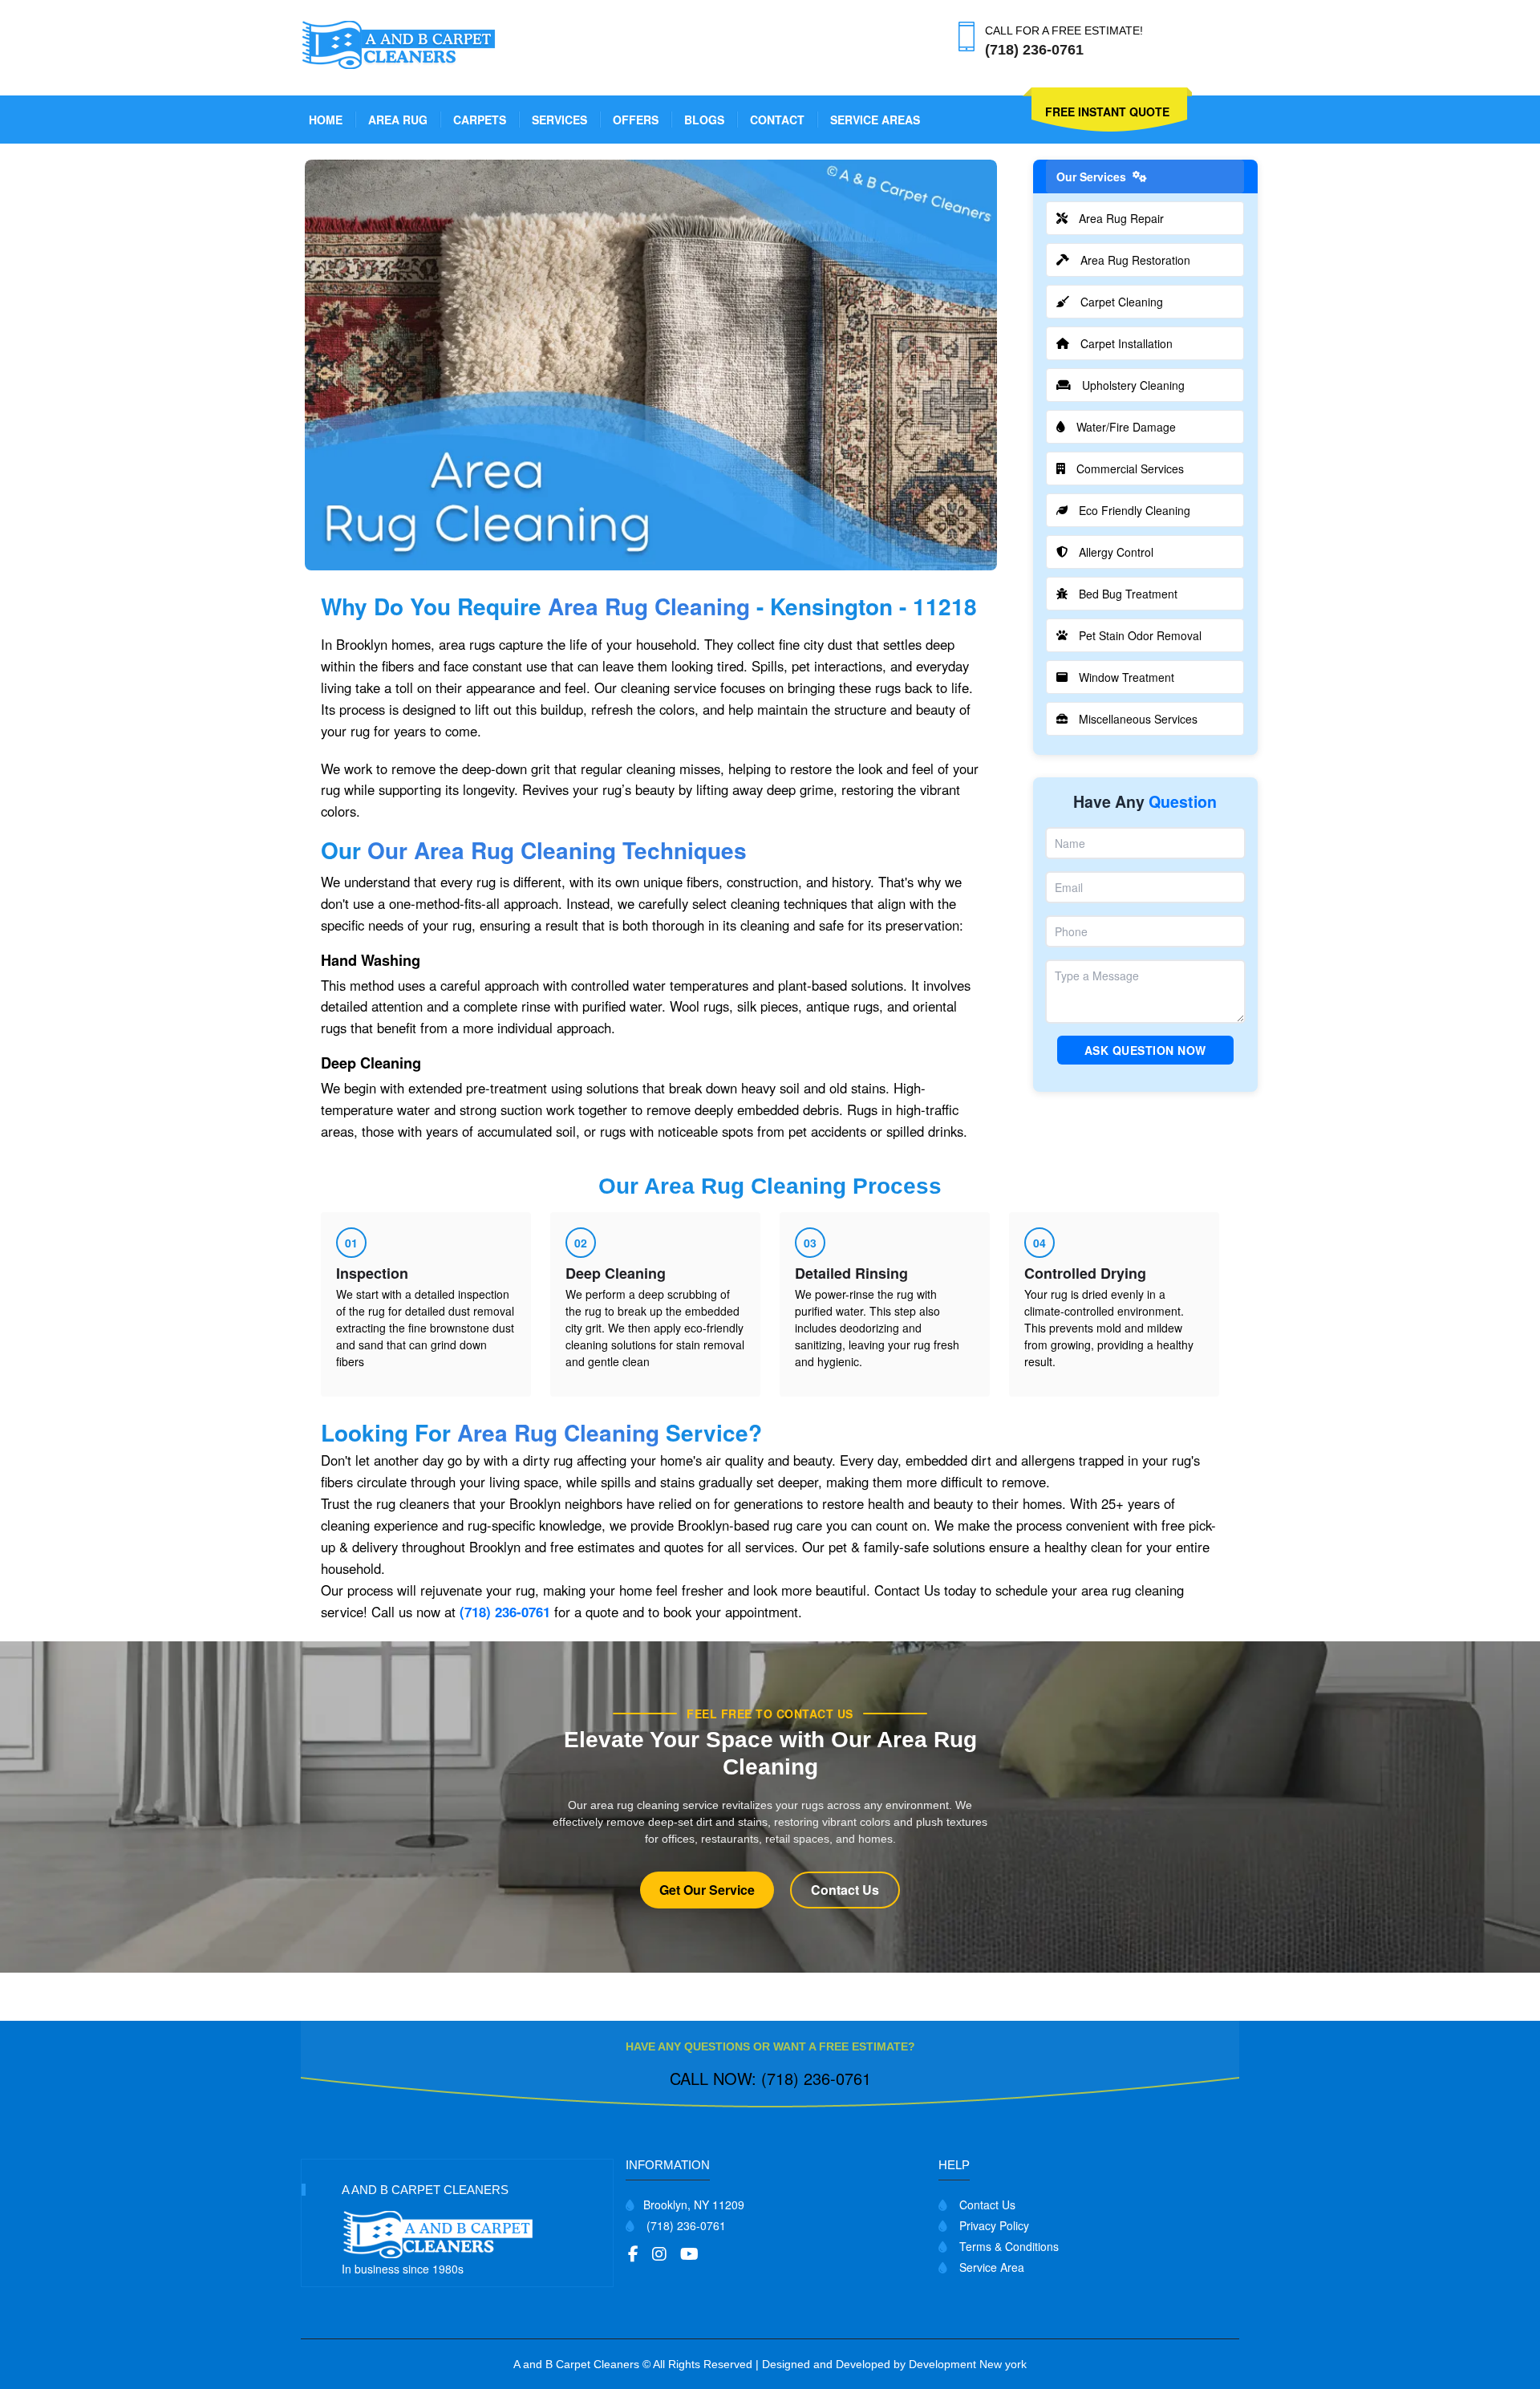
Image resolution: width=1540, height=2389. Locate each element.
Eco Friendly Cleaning (1135, 510)
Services (559, 120)
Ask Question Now (1145, 1050)
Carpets (480, 120)
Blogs (704, 120)
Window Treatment (1127, 677)
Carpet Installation (1127, 343)
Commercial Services (1130, 468)
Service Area (990, 2267)
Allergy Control (1116, 552)
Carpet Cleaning (1122, 302)
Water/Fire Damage (1126, 427)
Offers (636, 120)
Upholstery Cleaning (1133, 385)
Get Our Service (707, 1890)
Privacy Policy (993, 2225)
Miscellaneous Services (1138, 719)
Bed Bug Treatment (1128, 594)
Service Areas (875, 120)
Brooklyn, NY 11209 (694, 2204)
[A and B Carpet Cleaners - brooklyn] (400, 43)
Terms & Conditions (1007, 2246)
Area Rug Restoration (1135, 260)
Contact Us (845, 1890)
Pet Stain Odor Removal (1140, 635)
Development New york (968, 2364)
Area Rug (398, 120)
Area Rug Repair (1121, 218)
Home (326, 120)
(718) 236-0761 (505, 1612)
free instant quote (1107, 112)
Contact (777, 120)
